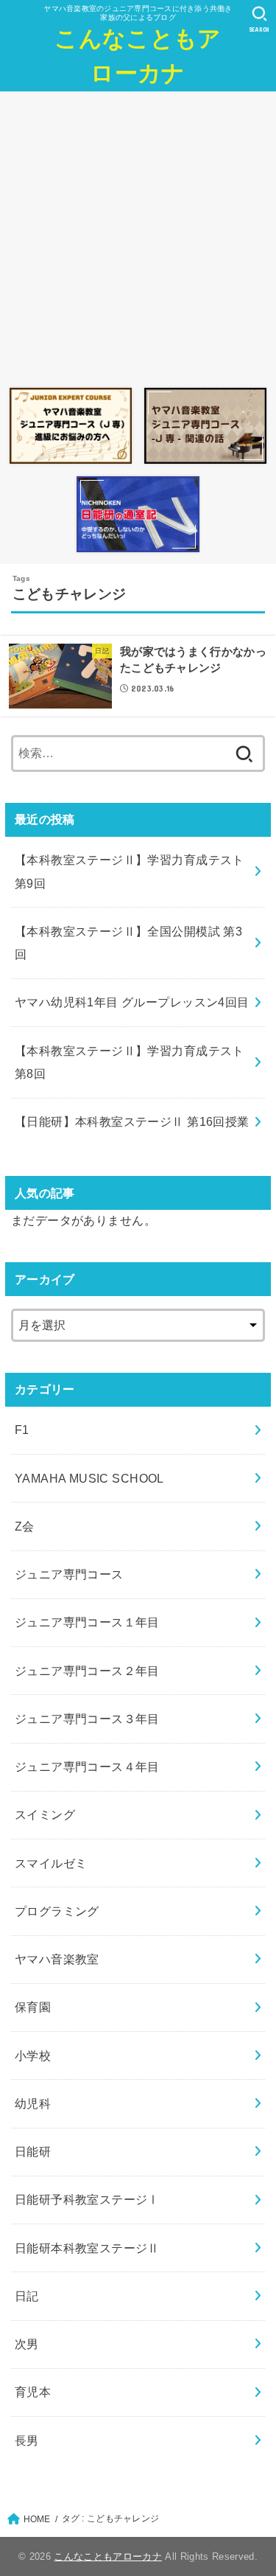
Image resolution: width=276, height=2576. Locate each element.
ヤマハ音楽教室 (57, 1959)
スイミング (45, 1814)
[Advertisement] (138, 236)
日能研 (33, 2151)
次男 (27, 2344)
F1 (22, 1430)
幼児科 (33, 2103)
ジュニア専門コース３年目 (87, 1719)
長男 (27, 2440)
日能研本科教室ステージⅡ (87, 2248)
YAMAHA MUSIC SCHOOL (89, 1478)
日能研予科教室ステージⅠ (87, 2199)
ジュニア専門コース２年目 (87, 1671)
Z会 (25, 1526)
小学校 (33, 2055)
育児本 (33, 2392)
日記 (27, 2296)
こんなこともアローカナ (138, 56)
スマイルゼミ (51, 1863)
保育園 (33, 2007)
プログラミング (57, 1911)
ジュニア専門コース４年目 (87, 1766)
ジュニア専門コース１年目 (87, 1622)
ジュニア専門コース (69, 1574)
